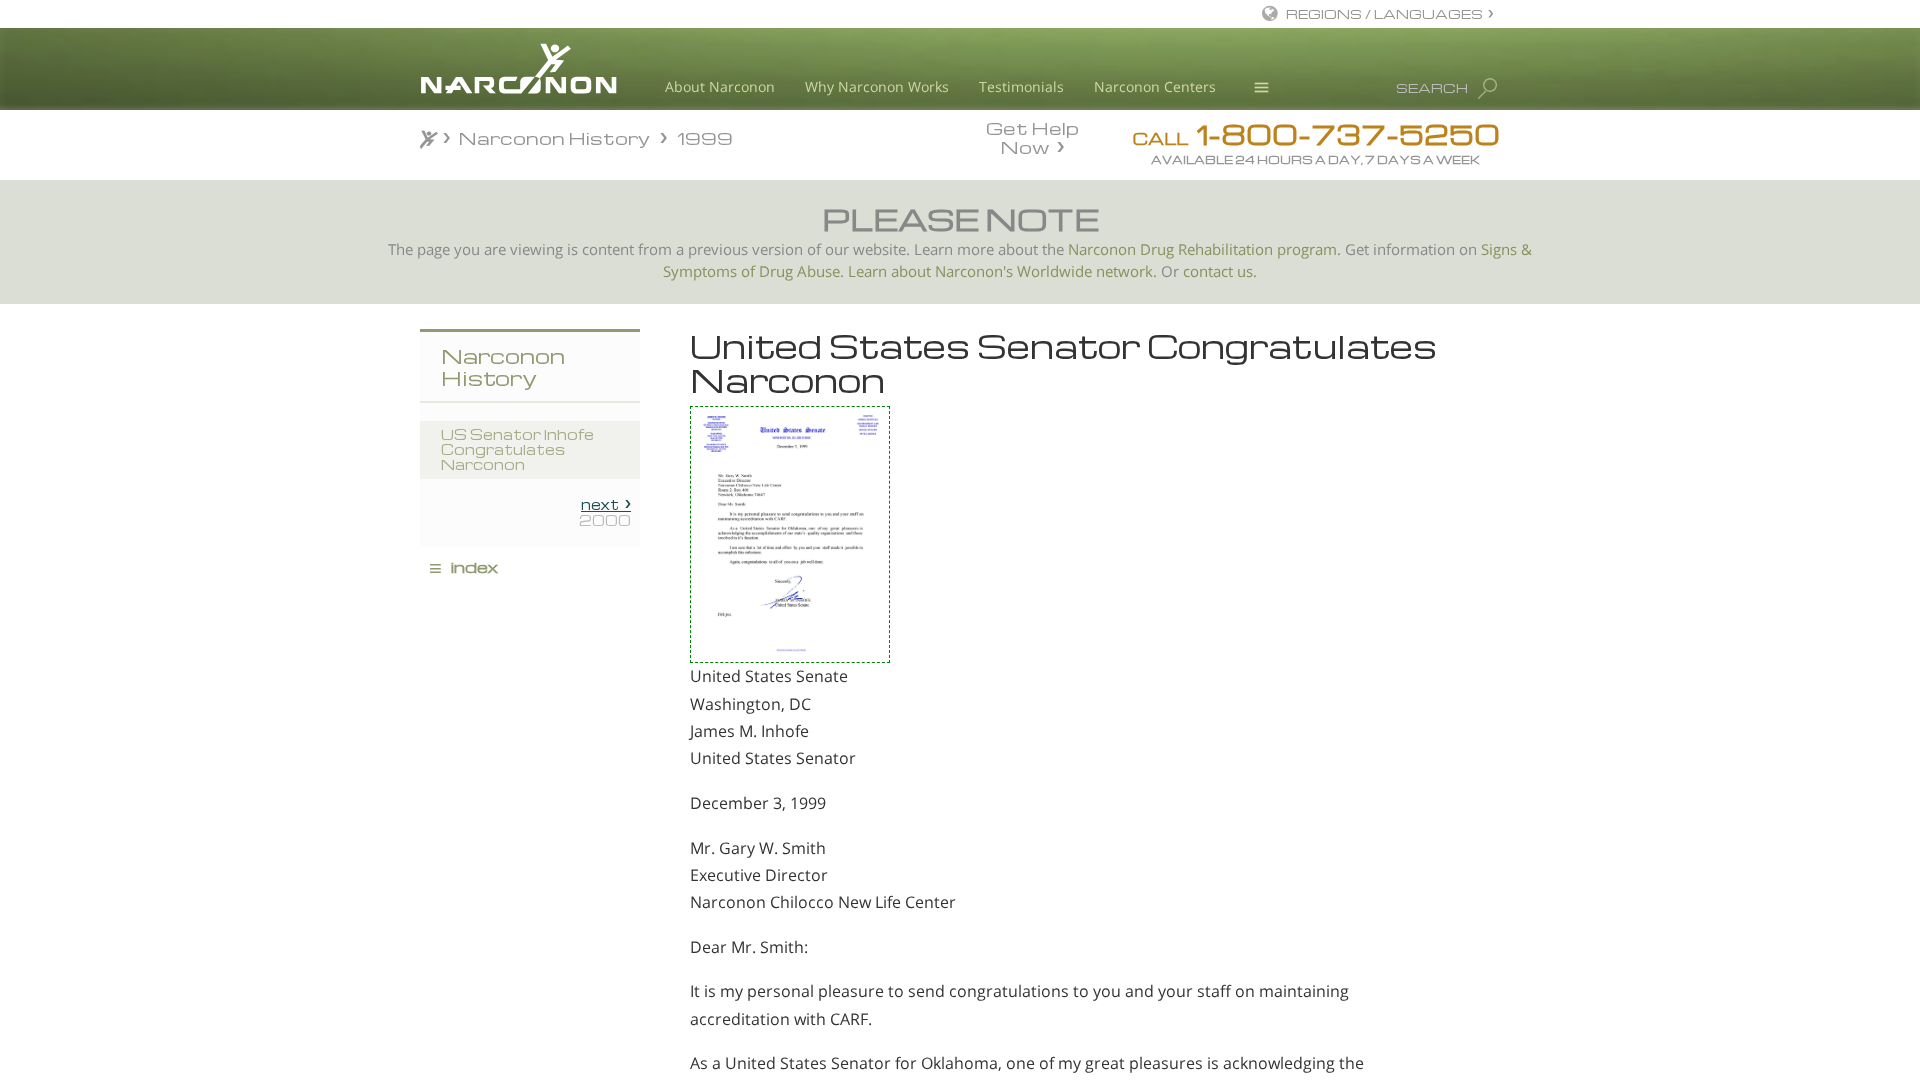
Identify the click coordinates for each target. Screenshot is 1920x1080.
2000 (605, 512)
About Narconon (720, 86)
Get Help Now (1032, 136)
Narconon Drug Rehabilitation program (1202, 249)
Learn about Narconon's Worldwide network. (1002, 271)
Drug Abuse (799, 271)
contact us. (1220, 271)
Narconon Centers (1155, 86)
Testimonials (1021, 86)
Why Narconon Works (877, 86)
